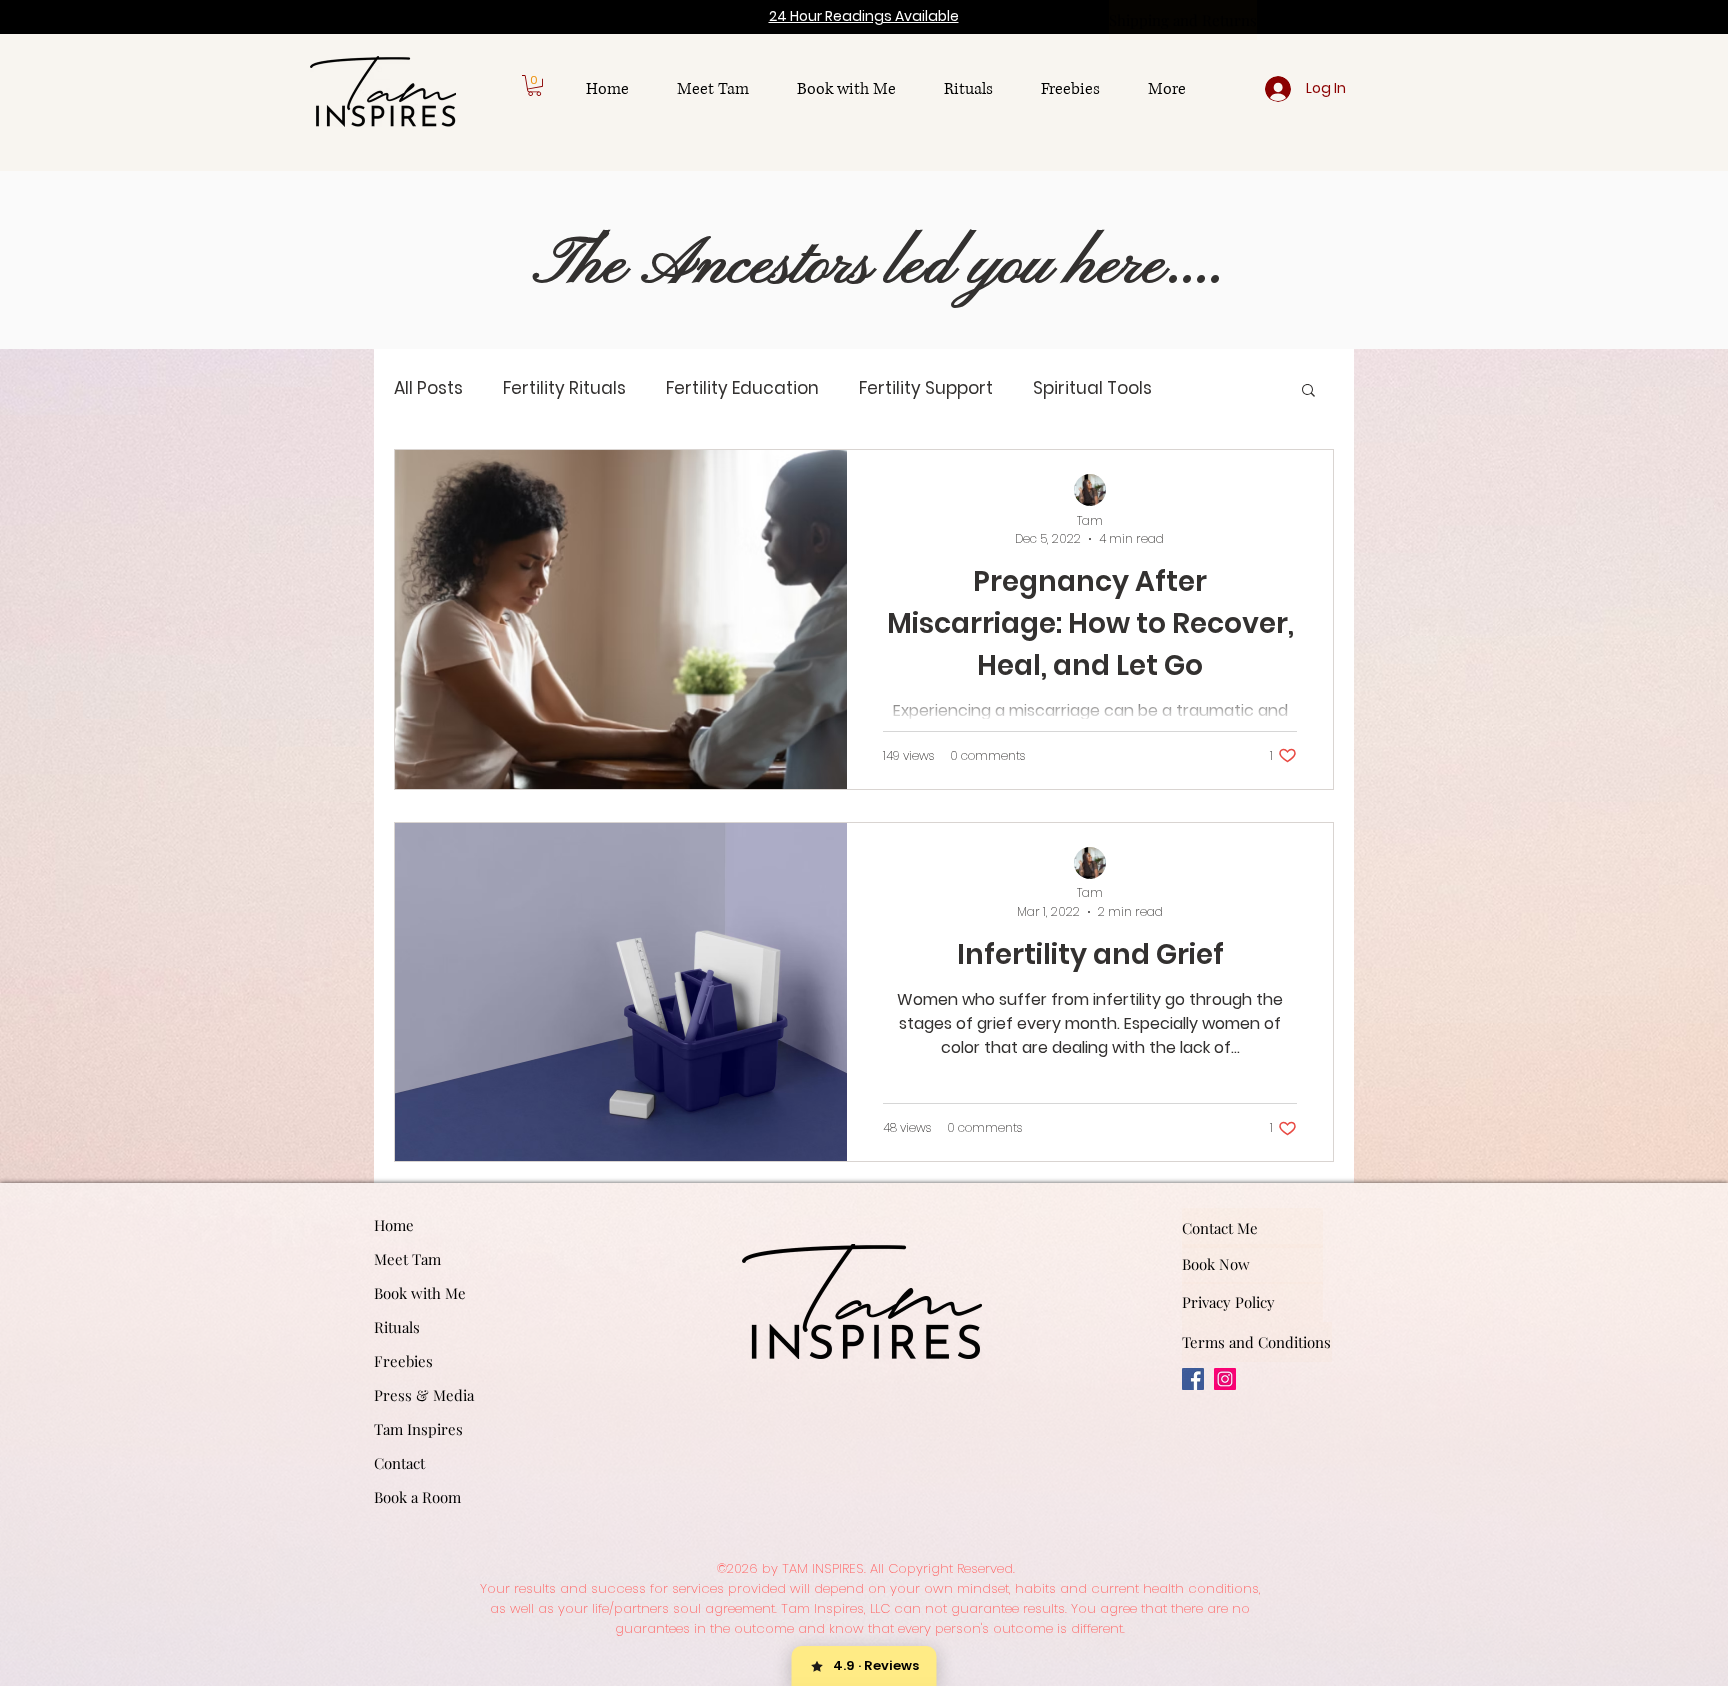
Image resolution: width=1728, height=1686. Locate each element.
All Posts (428, 388)
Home (394, 1225)
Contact (399, 1463)
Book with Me (420, 1293)
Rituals (397, 1327)
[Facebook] (1193, 1379)
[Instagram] (1225, 1379)
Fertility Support (926, 388)
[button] (534, 85)
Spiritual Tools (1092, 388)
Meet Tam (407, 1259)
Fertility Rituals (564, 388)
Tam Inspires (418, 1429)
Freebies (403, 1361)
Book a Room (417, 1497)
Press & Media (424, 1395)
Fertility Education (742, 388)
